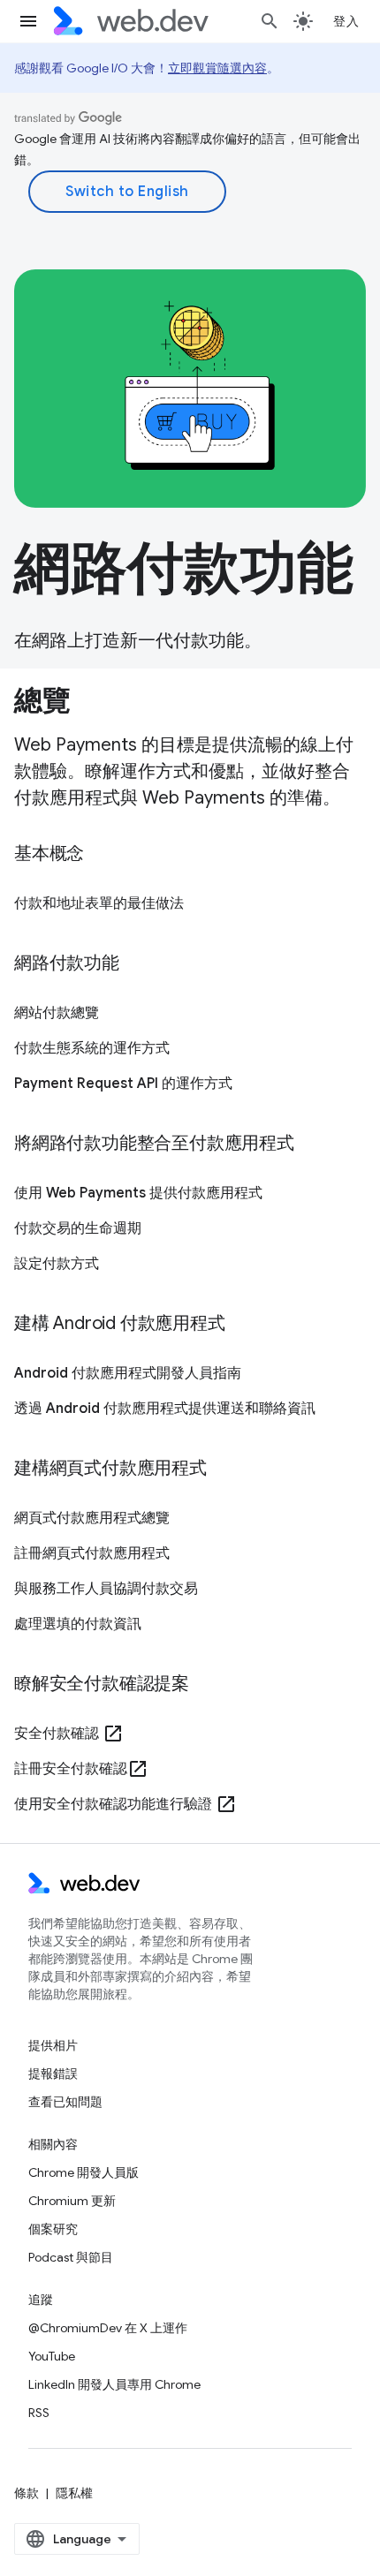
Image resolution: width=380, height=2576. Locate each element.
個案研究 (53, 2229)
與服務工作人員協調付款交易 (106, 1589)
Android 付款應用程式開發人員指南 (128, 1373)
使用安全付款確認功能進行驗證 (125, 1804)
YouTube (52, 2356)
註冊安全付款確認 (81, 1769)
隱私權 (74, 2493)
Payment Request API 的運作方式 (123, 1084)
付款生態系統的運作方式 (92, 1048)
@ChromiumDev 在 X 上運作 (108, 2328)
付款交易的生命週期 (78, 1228)
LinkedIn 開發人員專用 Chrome (114, 2384)
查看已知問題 (65, 2102)
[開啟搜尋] (270, 21)
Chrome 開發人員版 (84, 2172)
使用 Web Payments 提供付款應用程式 (138, 1193)
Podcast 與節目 (71, 2257)
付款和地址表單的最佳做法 (99, 903)
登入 (346, 21)
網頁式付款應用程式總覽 (92, 1518)
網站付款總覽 (57, 1013)
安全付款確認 (69, 1734)
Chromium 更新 (72, 2201)
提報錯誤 (53, 2074)
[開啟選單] (28, 21)
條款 (27, 2493)
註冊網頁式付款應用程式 (92, 1553)
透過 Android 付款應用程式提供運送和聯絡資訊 (165, 1409)
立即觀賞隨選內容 (217, 68)
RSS (39, 2413)
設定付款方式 (57, 1264)
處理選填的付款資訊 (78, 1624)
